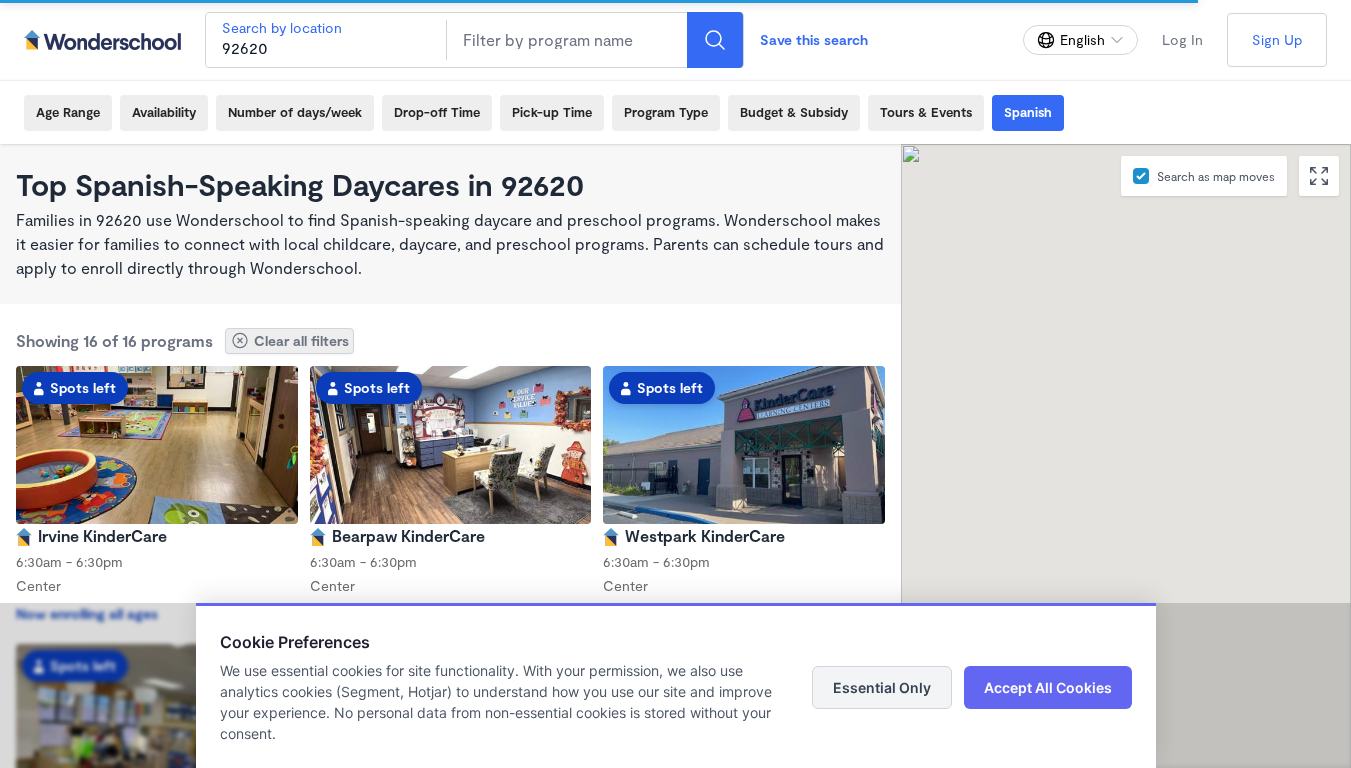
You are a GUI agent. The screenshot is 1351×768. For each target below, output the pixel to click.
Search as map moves (1216, 176)
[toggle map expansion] (1319, 176)
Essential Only (882, 687)
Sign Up (1277, 39)
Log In (1182, 39)
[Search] (715, 40)
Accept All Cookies (1048, 687)
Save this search (814, 39)
